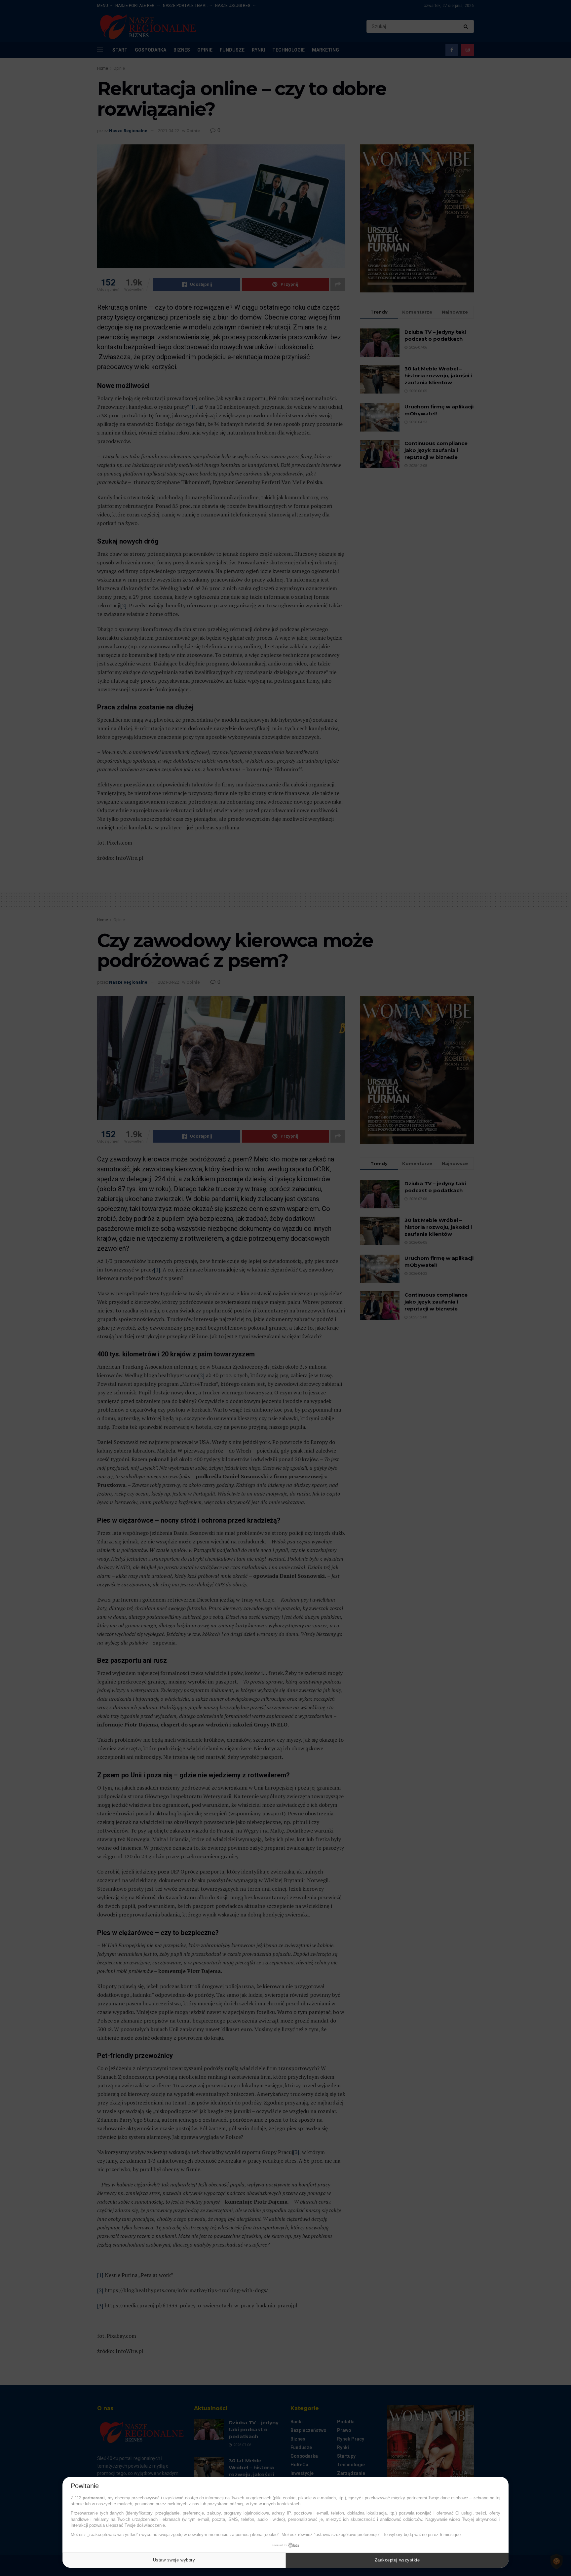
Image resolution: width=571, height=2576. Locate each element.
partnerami (94, 2498)
